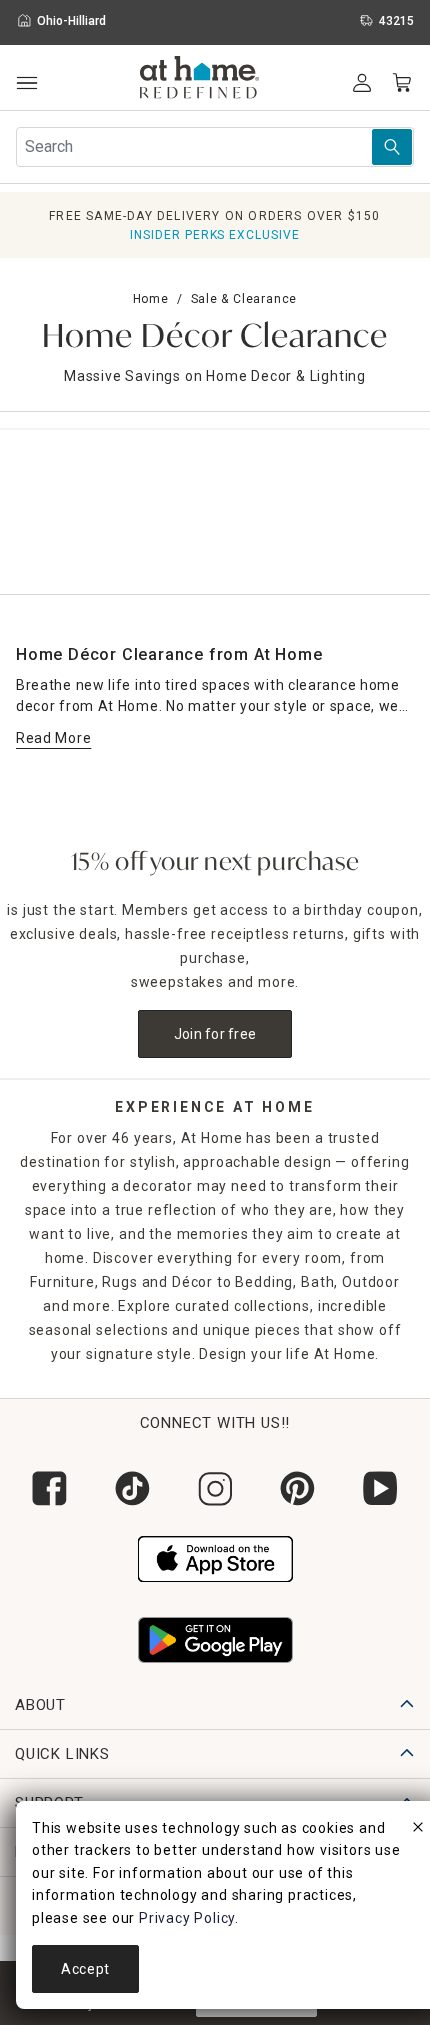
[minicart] (402, 83)
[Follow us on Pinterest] (297, 1488)
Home (151, 299)
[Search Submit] (392, 147)
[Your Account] (362, 83)
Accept (85, 1969)
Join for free (215, 1034)
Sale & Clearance (244, 299)
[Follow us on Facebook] (49, 1488)
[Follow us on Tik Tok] (132, 1488)
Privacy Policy (187, 1918)
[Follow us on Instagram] (215, 1488)
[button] (199, 80)
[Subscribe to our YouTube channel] (380, 1488)
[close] (418, 1830)
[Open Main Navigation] (26, 83)
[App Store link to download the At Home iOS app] (215, 1557)
